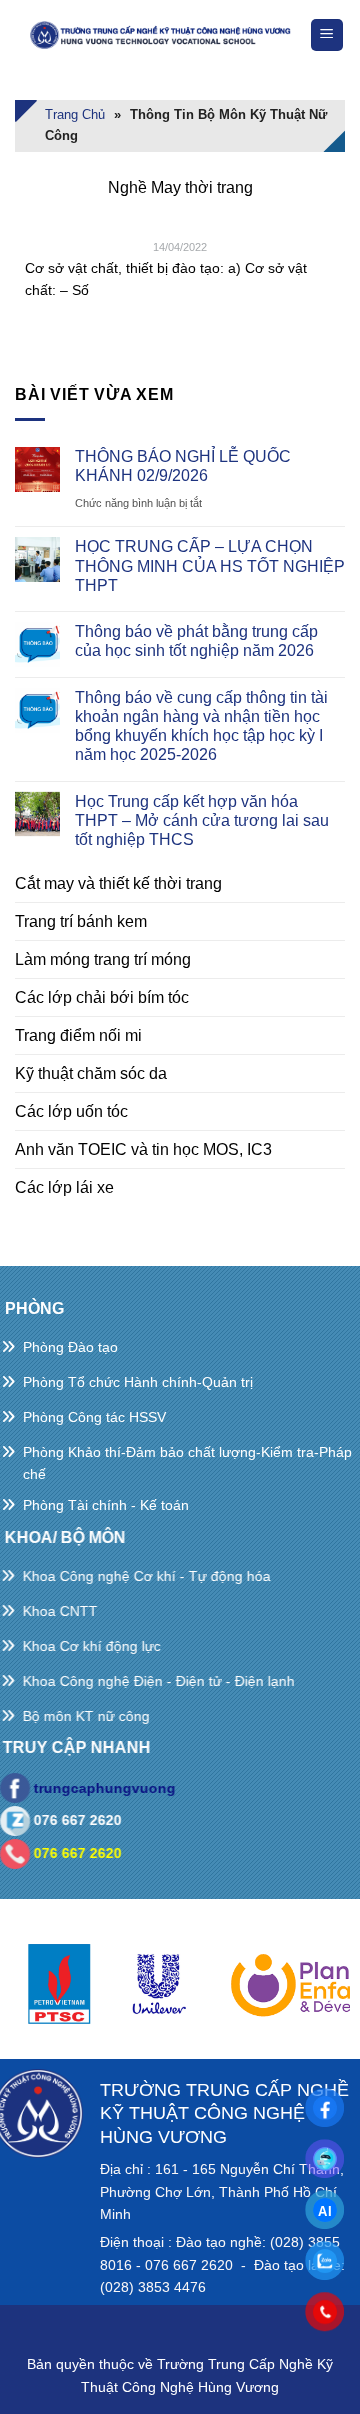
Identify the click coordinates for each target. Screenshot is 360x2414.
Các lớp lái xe (64, 1187)
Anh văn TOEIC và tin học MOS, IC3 (143, 1149)
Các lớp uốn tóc (71, 1111)
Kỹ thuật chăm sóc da (91, 1073)
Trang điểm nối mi (78, 1035)
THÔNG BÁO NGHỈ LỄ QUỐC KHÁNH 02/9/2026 (183, 466)
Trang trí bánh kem (81, 921)
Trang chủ (75, 114)
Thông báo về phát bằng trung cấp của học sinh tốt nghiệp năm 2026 (196, 641)
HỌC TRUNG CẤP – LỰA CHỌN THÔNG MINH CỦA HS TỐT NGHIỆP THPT (210, 565)
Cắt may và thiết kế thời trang (118, 883)
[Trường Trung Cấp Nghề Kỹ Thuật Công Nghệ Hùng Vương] (162, 35)
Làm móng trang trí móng (103, 959)
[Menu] (327, 35)
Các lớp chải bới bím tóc (102, 997)
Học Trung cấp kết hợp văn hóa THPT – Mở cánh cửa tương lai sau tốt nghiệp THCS (202, 820)
